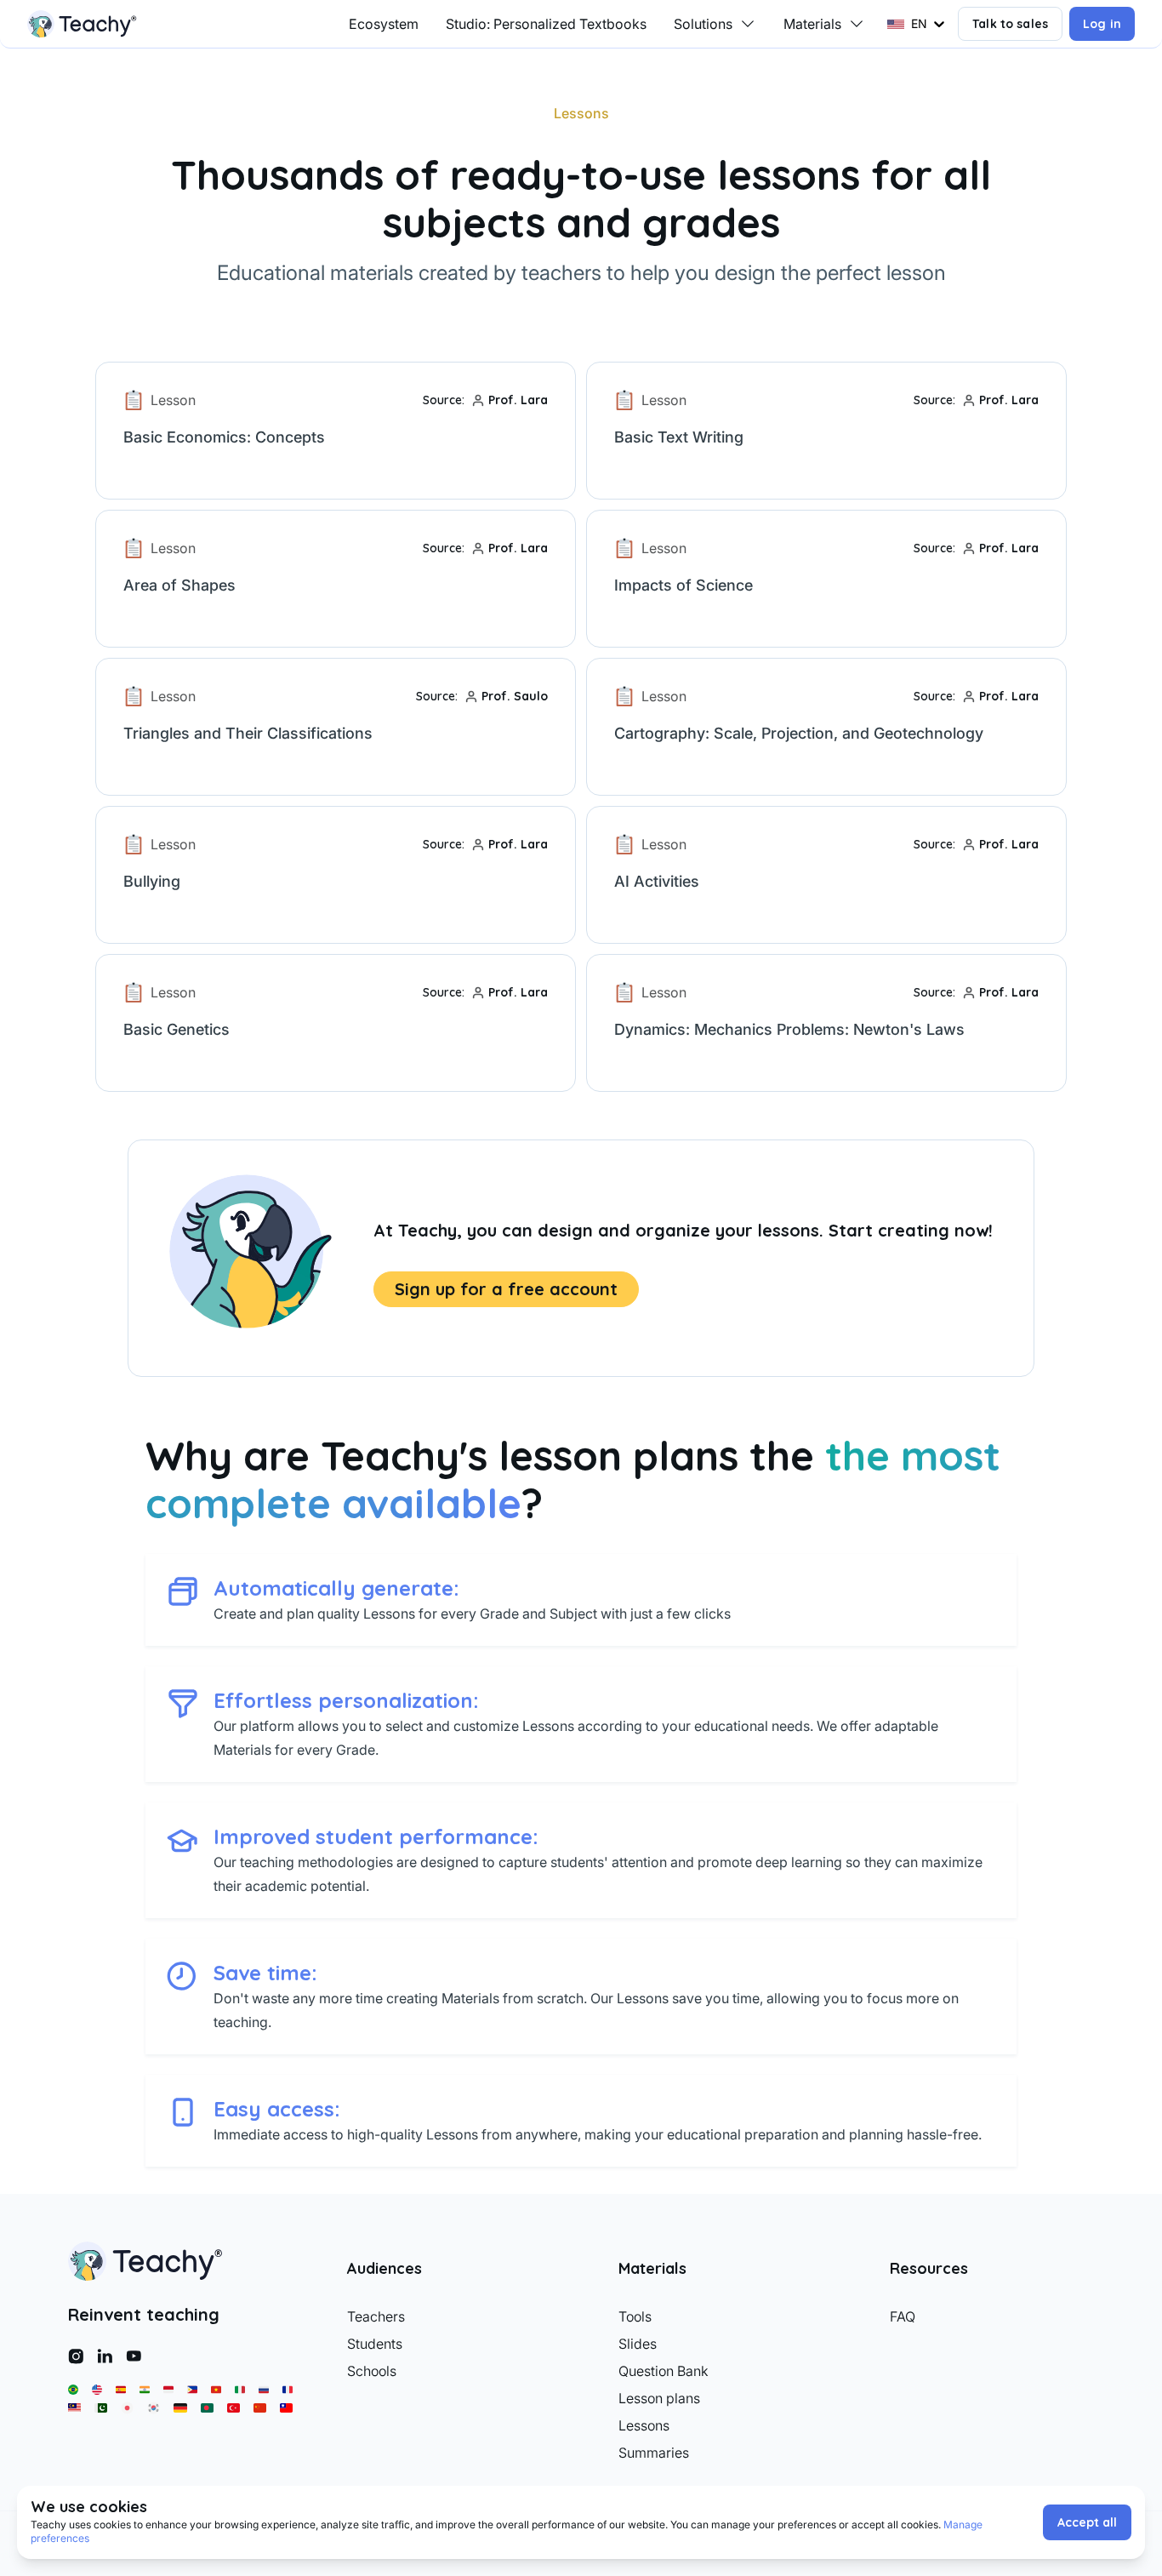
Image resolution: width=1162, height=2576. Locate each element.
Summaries (654, 2453)
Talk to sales (1010, 24)
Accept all (1087, 2522)
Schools (372, 2371)
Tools (635, 2316)
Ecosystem (384, 24)
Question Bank (664, 2371)
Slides (638, 2344)
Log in (1102, 24)
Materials (812, 24)
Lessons (644, 2425)
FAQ (903, 2316)
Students (375, 2344)
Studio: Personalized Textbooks (546, 24)
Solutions (703, 24)
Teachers (376, 2316)
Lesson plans (659, 2398)
